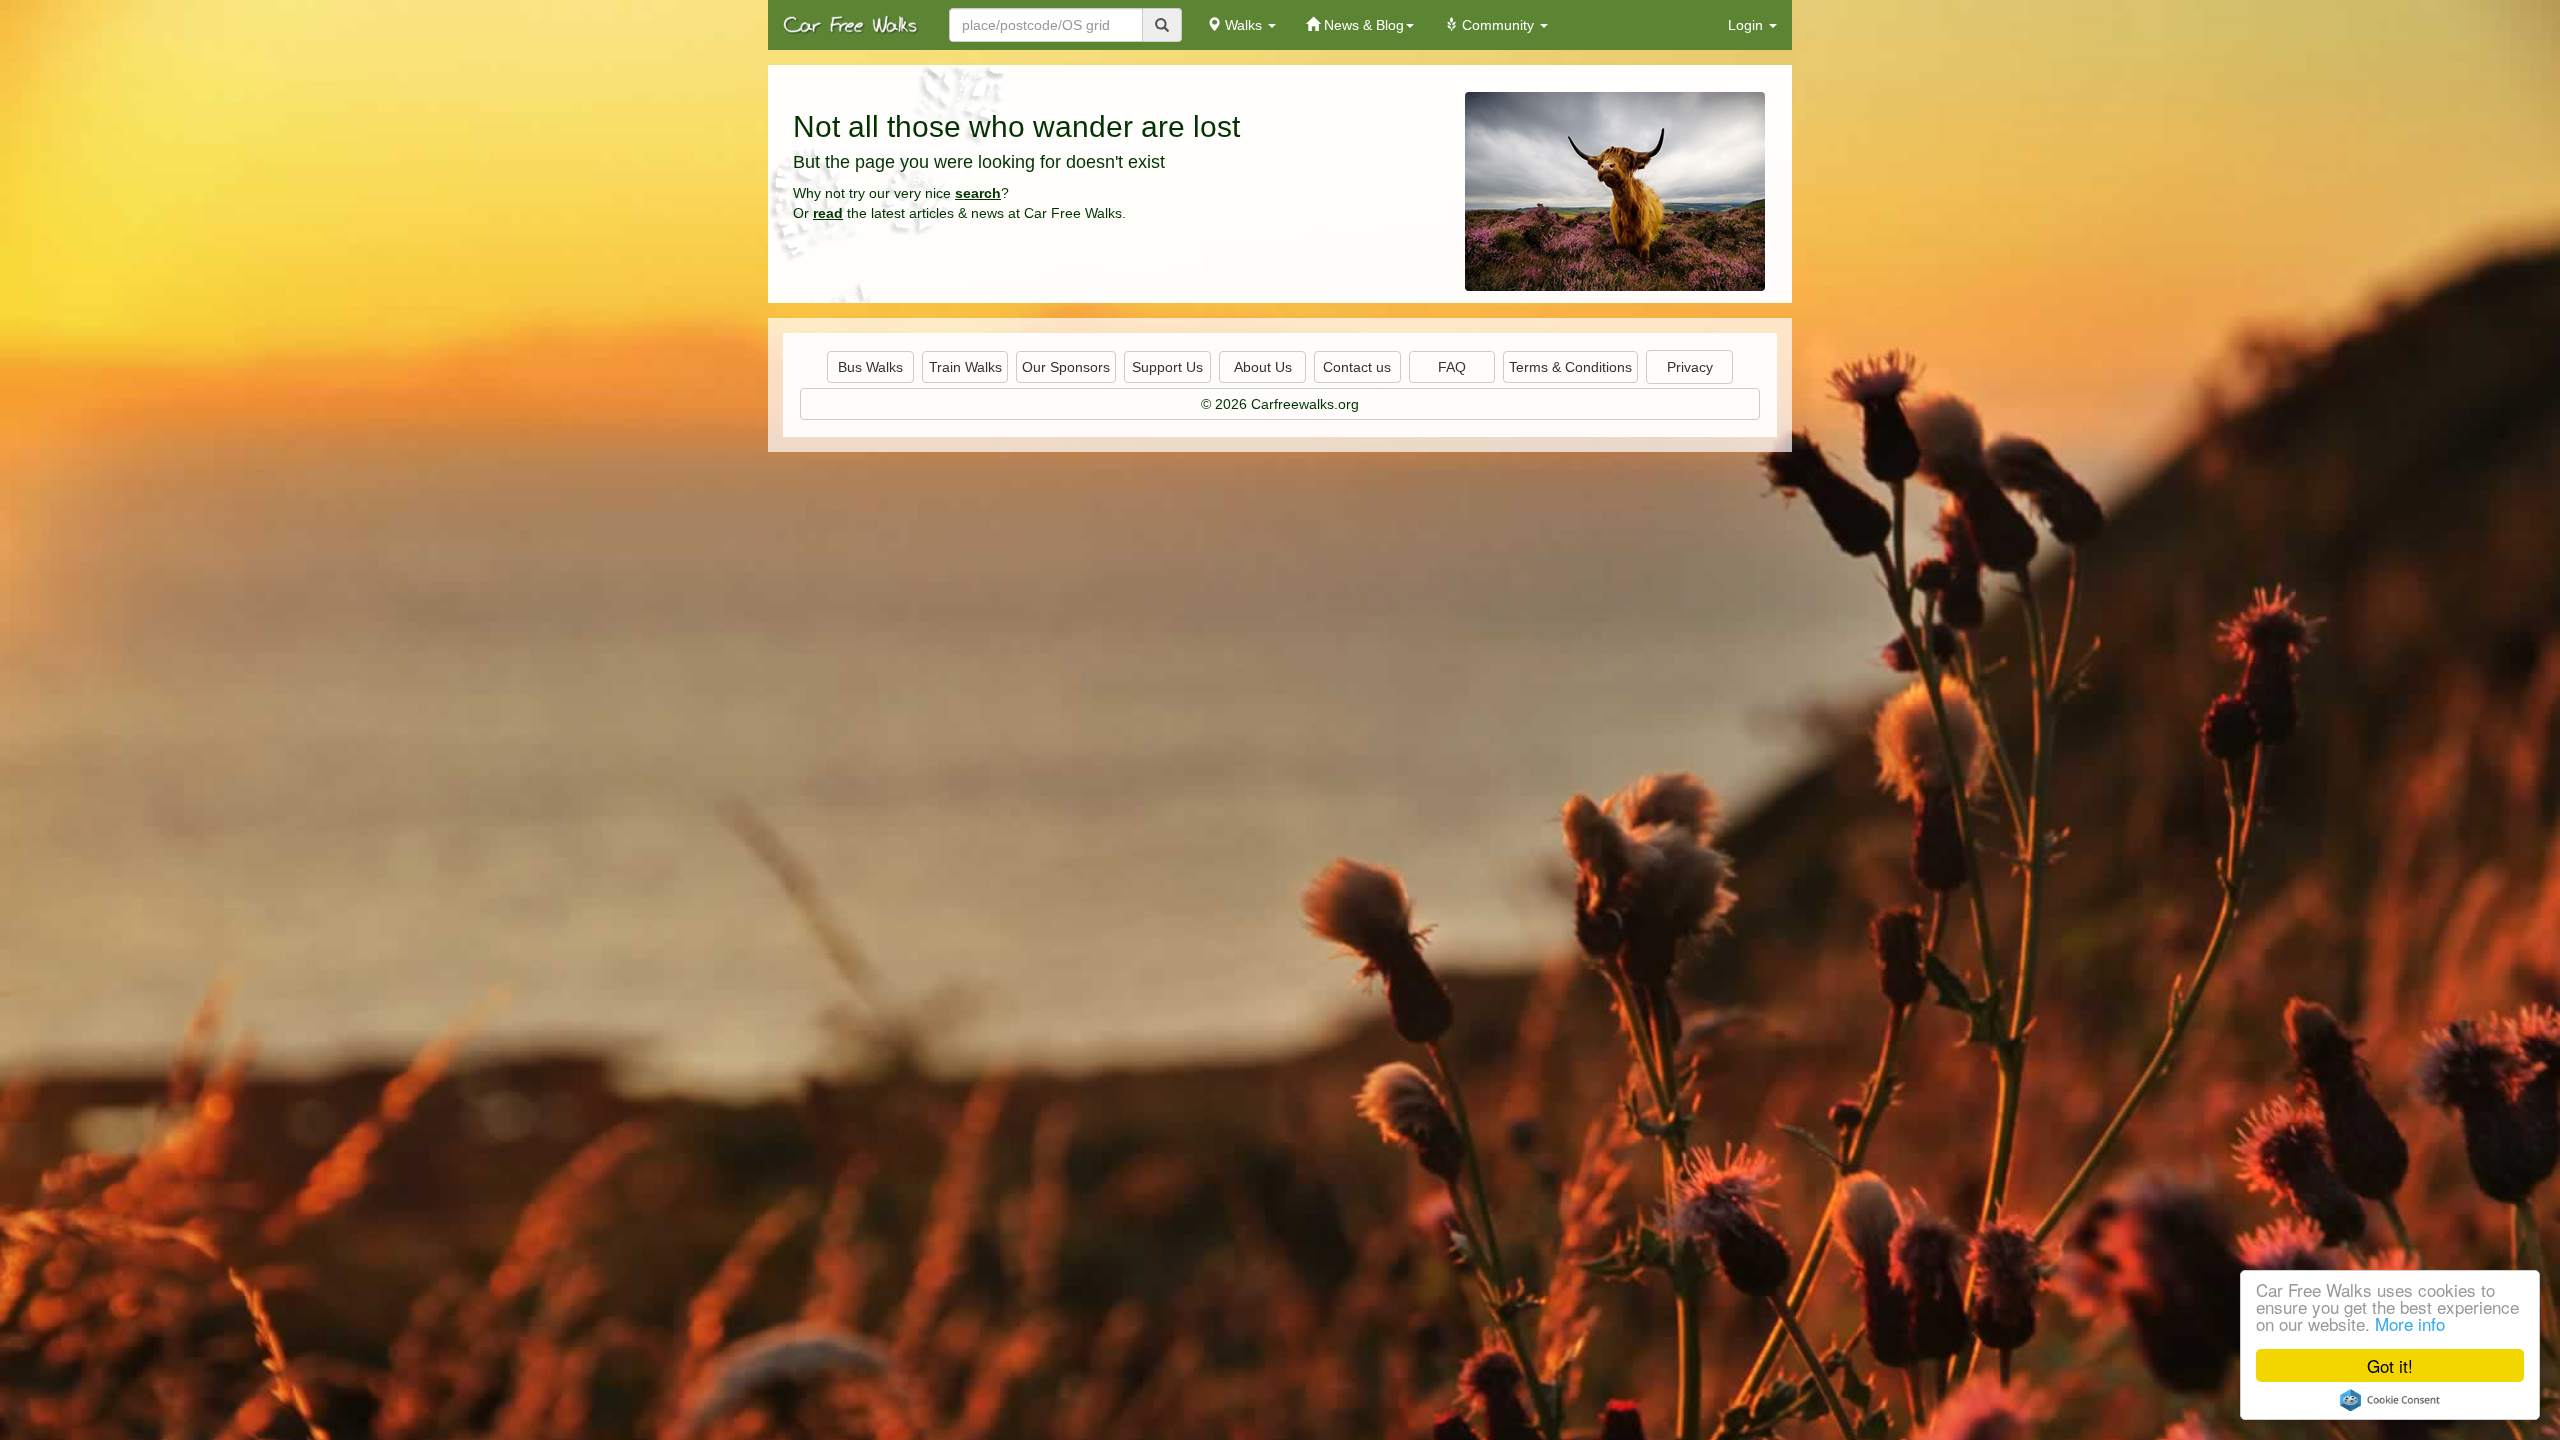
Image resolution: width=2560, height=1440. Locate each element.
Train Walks (965, 367)
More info (2410, 1323)
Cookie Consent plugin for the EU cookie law (2390, 1400)
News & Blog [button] (1362, 25)
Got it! (2390, 1365)
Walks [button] (1243, 25)
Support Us (1167, 367)
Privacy (1690, 367)
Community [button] (1498, 25)
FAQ (1452, 367)
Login (1747, 25)
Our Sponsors (1066, 367)
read (828, 213)
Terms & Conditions (1570, 367)
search (978, 193)
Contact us (1357, 367)
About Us (1263, 367)
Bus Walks (870, 367)
